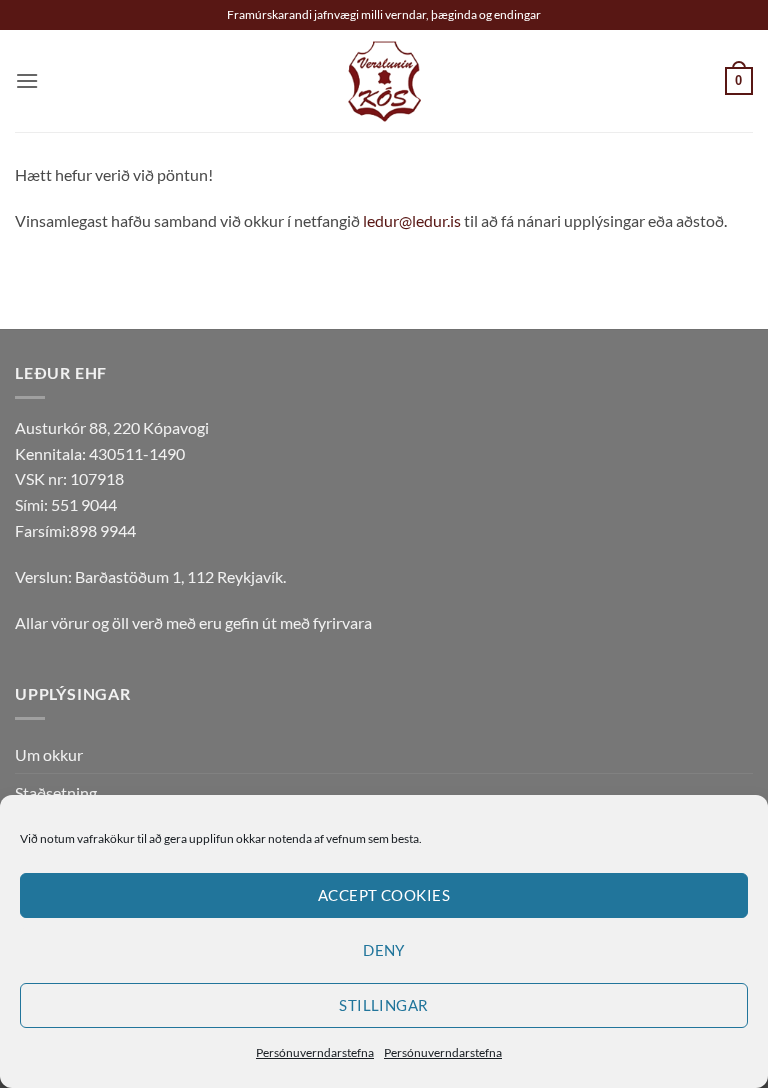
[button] (27, 80)
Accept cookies (384, 895)
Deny (384, 950)
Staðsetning (56, 792)
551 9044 (84, 504)
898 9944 (103, 530)
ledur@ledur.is (412, 220)
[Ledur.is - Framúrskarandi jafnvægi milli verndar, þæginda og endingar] (384, 81)
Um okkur (49, 754)
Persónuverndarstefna (315, 1052)
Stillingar (384, 1005)
